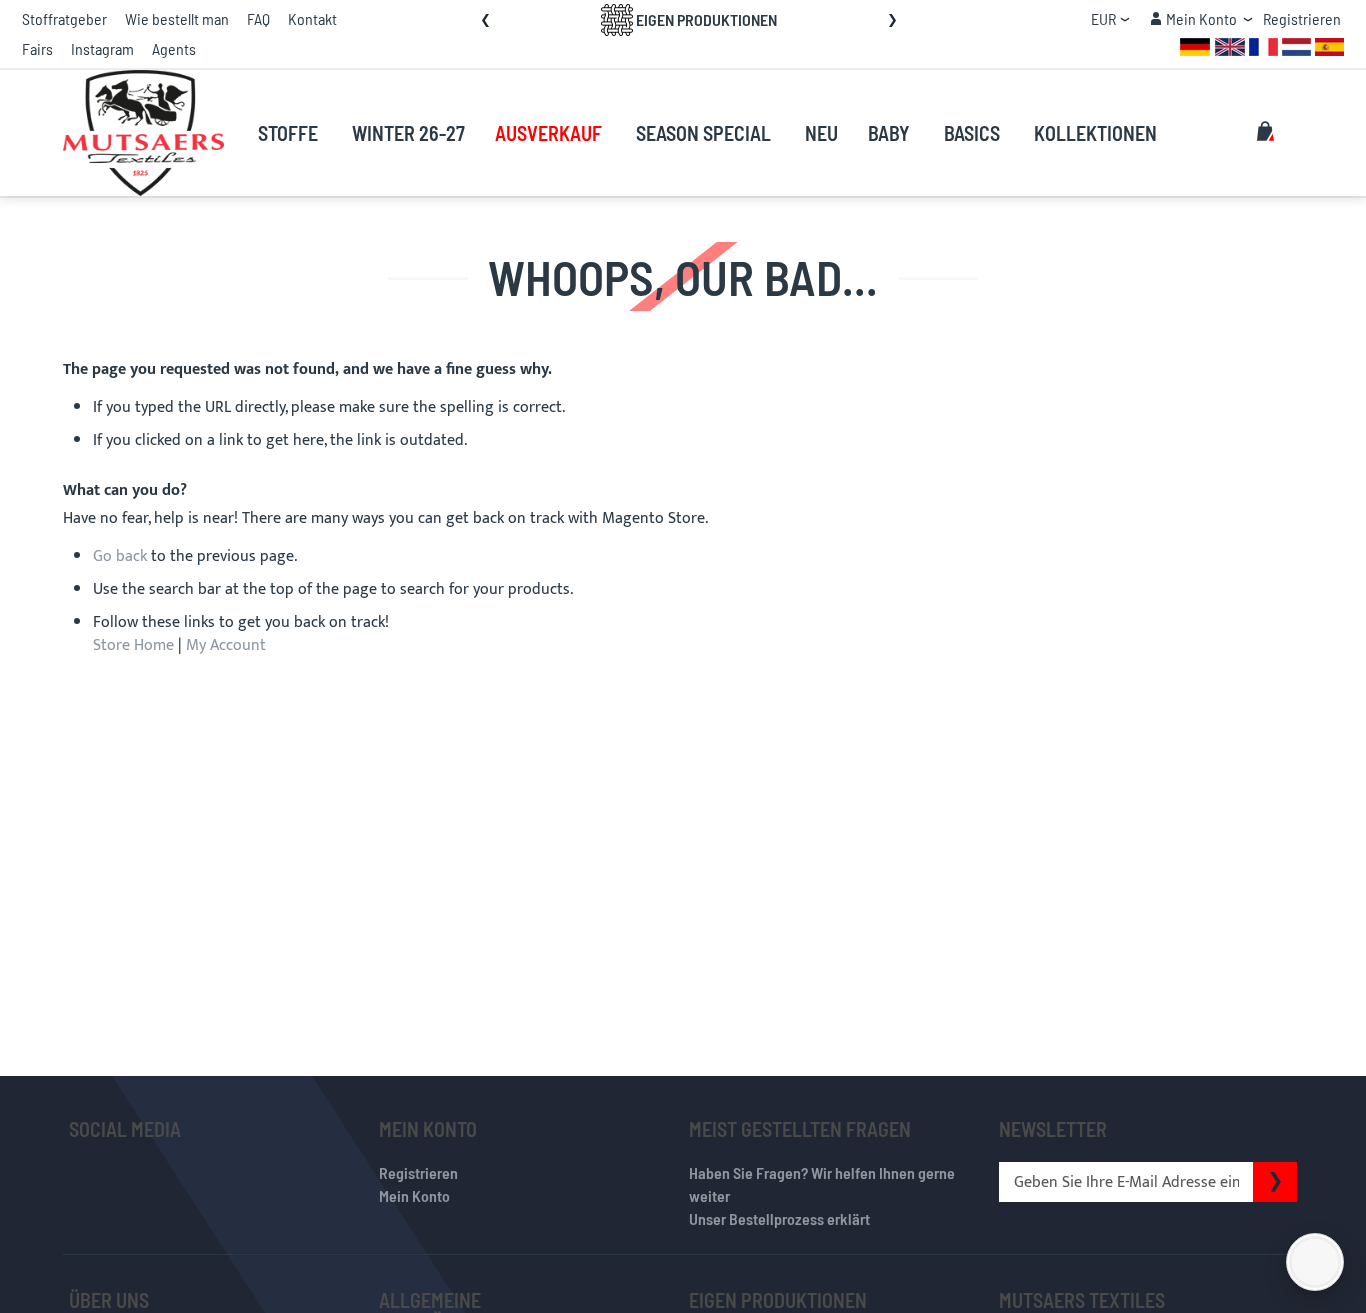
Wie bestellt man (177, 18)
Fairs (37, 48)
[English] (1230, 45)
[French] (1263, 45)
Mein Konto (414, 1195)
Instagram (102, 48)
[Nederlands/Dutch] (1296, 45)
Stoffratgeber (64, 18)
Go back (120, 556)
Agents (174, 48)
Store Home (133, 645)
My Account (226, 645)
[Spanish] (1329, 45)
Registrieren (1302, 18)
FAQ (258, 18)
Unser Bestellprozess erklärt (779, 1218)
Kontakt (312, 18)
